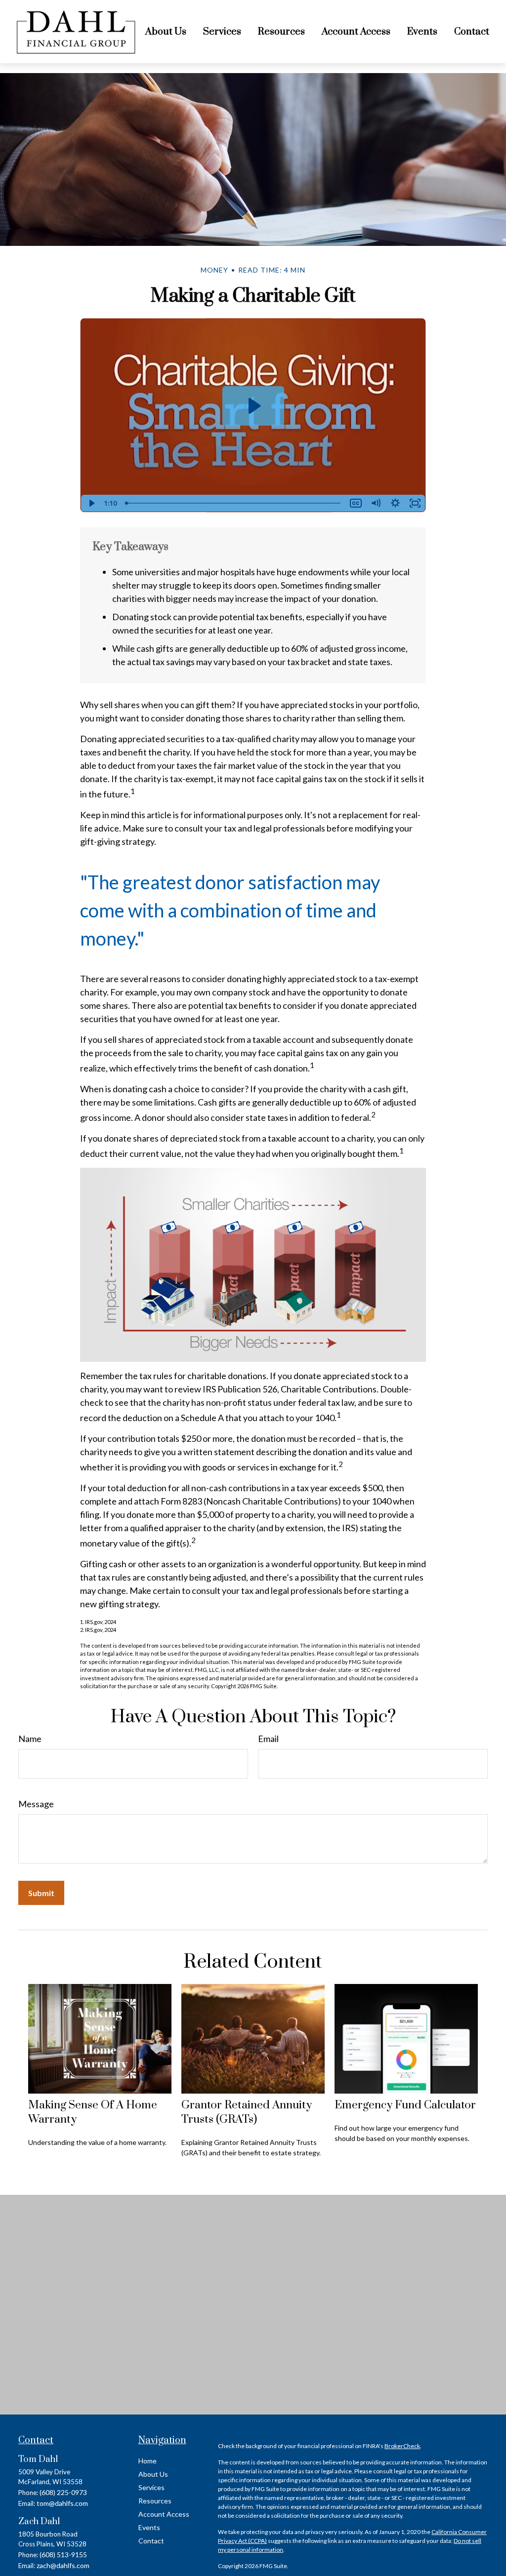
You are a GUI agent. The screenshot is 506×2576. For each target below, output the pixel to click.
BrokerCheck (402, 2446)
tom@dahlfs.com (62, 2503)
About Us (153, 2474)
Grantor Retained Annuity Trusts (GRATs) (247, 2112)
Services (151, 2487)
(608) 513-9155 (63, 2555)
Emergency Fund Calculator (405, 2105)
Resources (155, 2501)
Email (268, 1739)
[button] (166, 32)
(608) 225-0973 (63, 2492)
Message (36, 1804)
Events (149, 2527)
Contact (151, 2541)
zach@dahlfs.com (63, 2565)
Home (148, 2461)
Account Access (164, 2514)
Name (30, 1739)
